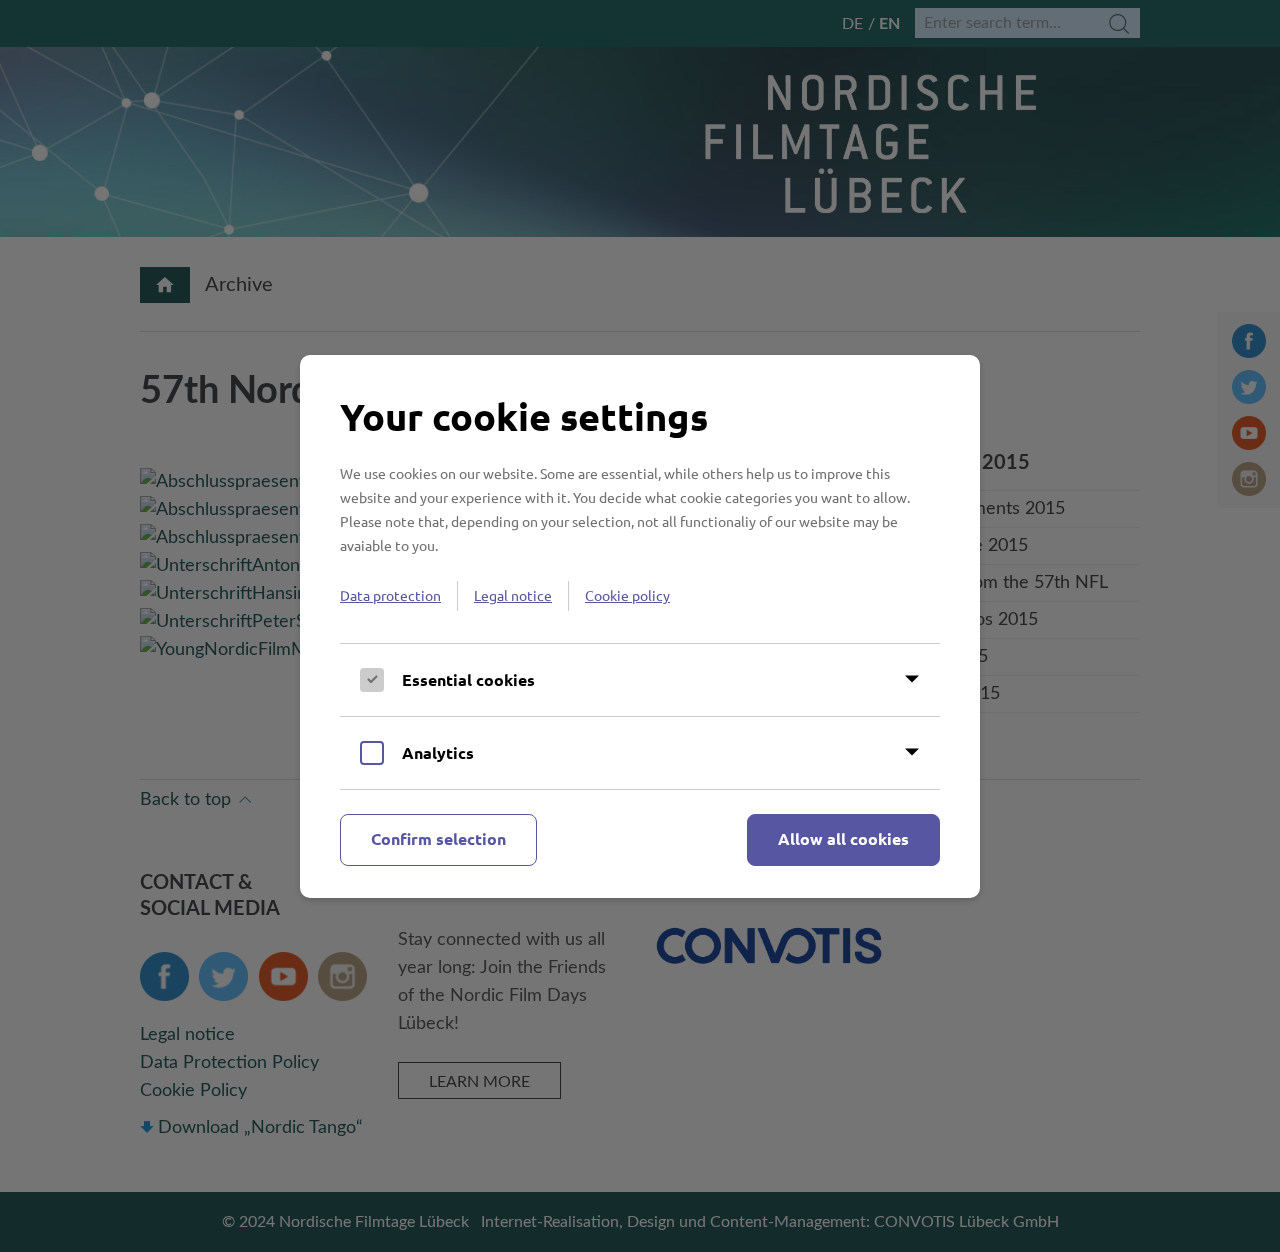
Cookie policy (627, 595)
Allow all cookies (843, 838)
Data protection (390, 595)
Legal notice (513, 595)
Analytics (438, 752)
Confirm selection (438, 838)
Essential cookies (468, 679)
